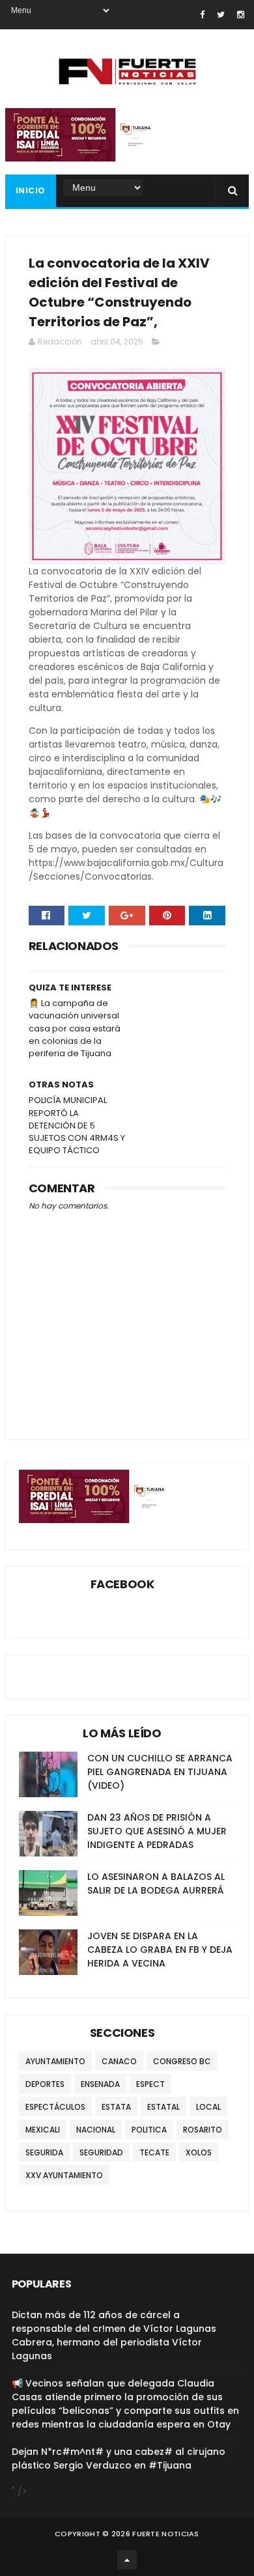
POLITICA (149, 2130)
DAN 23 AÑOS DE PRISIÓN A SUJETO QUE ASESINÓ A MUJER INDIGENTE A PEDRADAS (157, 1831)
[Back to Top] (127, 2560)
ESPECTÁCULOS (55, 2107)
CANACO (119, 2061)
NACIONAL (96, 2130)
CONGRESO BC (182, 2061)
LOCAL (208, 2107)
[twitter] (221, 15)
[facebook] (202, 15)
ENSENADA (100, 2084)
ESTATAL (163, 2107)
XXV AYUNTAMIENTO (64, 2175)
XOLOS (199, 2152)
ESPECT (150, 2084)
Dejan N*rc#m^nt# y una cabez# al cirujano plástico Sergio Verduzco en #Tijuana (119, 2458)
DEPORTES (45, 2084)
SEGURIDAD (101, 2152)
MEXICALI (43, 2130)
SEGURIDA (44, 2152)
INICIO (31, 190)
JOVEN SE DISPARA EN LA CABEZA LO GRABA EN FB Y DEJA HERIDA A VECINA (160, 1950)
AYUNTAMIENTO (55, 2061)
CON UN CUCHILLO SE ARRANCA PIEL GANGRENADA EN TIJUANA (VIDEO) (160, 1772)
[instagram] (241, 15)
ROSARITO (203, 2130)
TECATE (154, 2152)
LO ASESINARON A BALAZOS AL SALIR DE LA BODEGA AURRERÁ (156, 1883)
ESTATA (116, 2107)
